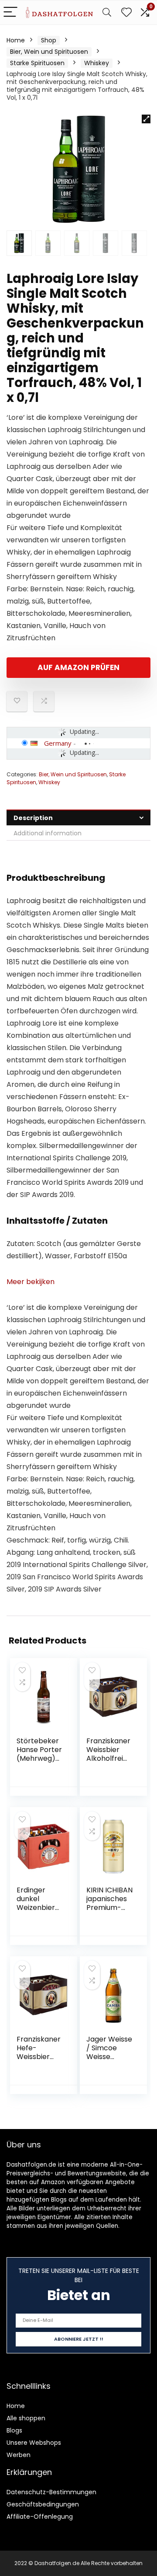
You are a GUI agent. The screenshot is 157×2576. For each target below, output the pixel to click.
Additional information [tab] (48, 833)
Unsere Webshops (34, 2443)
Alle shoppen (26, 2418)
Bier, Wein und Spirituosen (49, 52)
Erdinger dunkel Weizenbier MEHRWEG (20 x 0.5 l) (36, 1908)
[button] (146, 119)
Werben (19, 2455)
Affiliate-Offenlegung (40, 2517)
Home (16, 40)
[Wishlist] (126, 12)
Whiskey (97, 63)
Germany (58, 743)
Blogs (14, 2430)
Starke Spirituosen (37, 63)
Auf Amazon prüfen (78, 667)
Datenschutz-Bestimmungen (51, 2492)
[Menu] (10, 12)
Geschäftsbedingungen (43, 2504)
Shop (49, 40)
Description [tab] (33, 818)
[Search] (107, 12)
